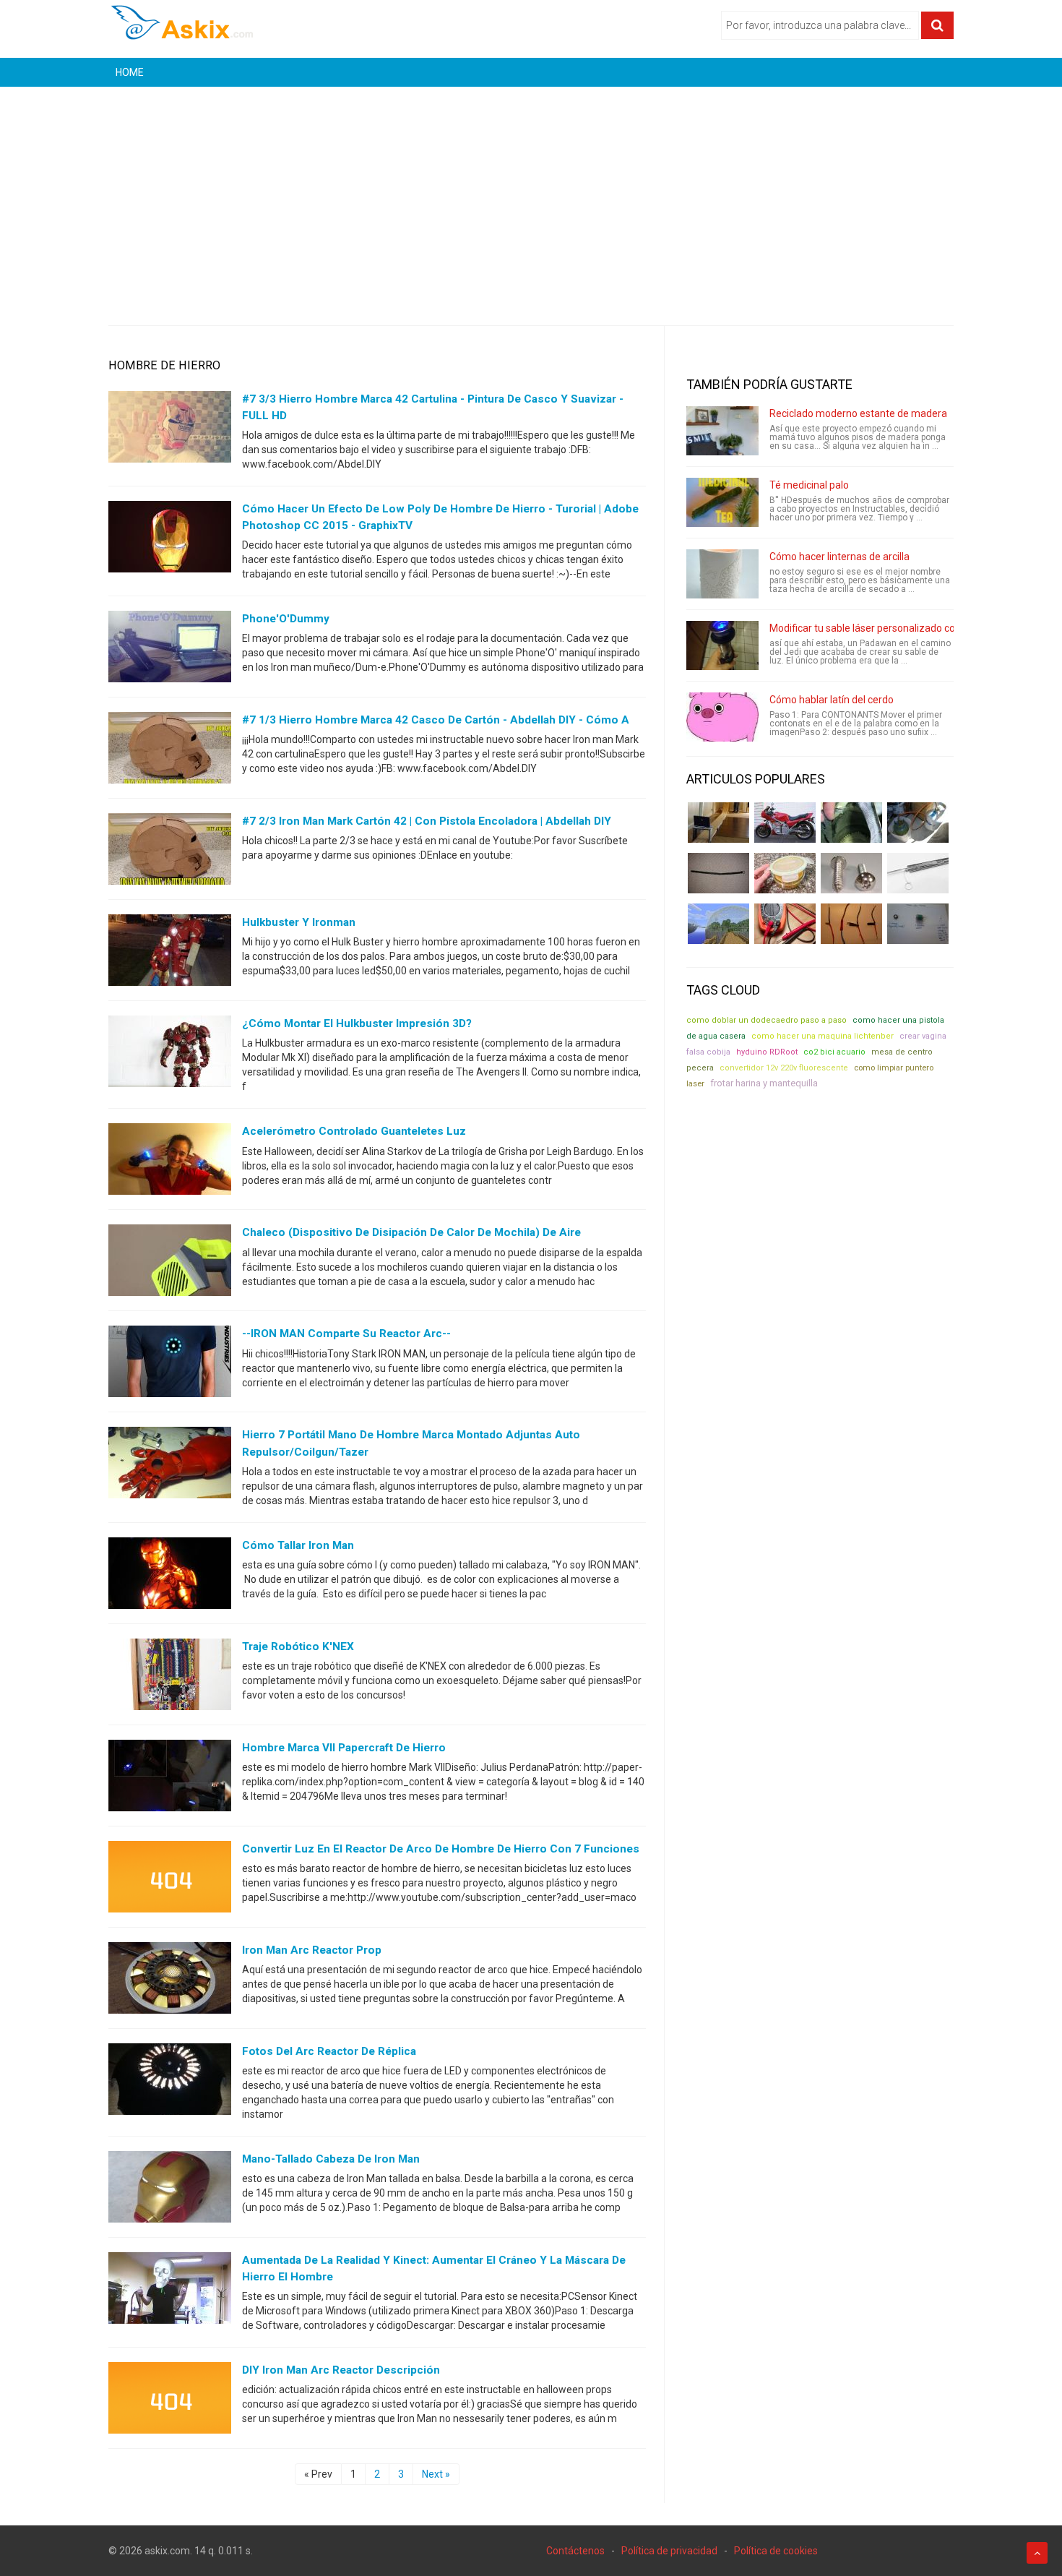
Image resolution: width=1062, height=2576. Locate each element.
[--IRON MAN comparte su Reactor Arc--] (170, 1365)
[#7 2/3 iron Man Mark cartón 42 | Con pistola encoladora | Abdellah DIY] (170, 852)
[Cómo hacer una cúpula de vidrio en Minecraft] (718, 924)
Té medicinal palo (809, 485)
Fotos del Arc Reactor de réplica (329, 2051)
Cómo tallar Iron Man (298, 1545)
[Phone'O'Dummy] (170, 650)
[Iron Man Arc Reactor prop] (170, 1980)
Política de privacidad (669, 2551)
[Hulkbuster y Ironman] (170, 953)
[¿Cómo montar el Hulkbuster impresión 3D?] (170, 1055)
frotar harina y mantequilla (764, 1083)
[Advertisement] (531, 195)
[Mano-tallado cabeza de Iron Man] (170, 2189)
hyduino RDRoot (767, 1052)
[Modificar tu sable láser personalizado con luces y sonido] (722, 645)
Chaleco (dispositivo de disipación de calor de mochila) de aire (411, 1232)
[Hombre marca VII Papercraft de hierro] (170, 1778)
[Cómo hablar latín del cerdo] (722, 717)
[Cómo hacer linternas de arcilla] (722, 574)
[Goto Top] (1037, 2553)
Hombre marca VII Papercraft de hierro (344, 1748)
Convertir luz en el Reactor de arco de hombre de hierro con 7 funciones (441, 1849)
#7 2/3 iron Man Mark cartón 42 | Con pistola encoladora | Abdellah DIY (427, 821)
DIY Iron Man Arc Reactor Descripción (341, 2370)
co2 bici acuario (834, 1052)
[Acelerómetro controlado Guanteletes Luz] (170, 1162)
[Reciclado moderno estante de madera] (722, 431)
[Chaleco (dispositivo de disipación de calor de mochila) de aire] (170, 1263)
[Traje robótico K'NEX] (170, 1677)
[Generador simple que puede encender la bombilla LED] (918, 924)
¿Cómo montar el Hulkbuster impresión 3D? (357, 1023)
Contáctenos (575, 2551)
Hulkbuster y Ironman (299, 922)
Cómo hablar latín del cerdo (832, 700)
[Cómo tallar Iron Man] (170, 1576)
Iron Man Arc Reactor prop (312, 1950)
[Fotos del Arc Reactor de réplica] (170, 2082)
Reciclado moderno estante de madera (858, 413)
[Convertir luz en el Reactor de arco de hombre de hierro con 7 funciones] (170, 1879)
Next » (436, 2474)
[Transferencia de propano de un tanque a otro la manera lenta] (918, 823)
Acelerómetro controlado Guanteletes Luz (354, 1131)
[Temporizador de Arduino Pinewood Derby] (718, 823)
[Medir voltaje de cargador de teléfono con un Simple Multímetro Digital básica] (785, 924)
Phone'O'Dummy (286, 619)
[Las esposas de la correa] (718, 873)
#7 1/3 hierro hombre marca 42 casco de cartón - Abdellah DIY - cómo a (436, 720)
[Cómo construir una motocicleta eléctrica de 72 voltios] (785, 823)
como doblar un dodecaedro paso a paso (767, 1020)
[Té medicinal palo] (722, 502)
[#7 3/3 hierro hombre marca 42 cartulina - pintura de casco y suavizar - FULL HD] (170, 430)
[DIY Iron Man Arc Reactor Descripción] (170, 2401)
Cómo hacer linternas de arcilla (839, 557)
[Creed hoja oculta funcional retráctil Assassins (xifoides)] (918, 873)
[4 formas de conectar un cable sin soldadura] (851, 924)
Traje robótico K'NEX (298, 1647)
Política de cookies (776, 2551)
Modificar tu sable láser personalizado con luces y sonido (898, 628)
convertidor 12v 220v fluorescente (784, 1068)
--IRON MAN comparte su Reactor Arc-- (346, 1334)
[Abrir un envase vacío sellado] (785, 873)
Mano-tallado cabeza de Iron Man (331, 2159)
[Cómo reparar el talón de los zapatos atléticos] (851, 823)
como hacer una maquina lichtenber (823, 1036)
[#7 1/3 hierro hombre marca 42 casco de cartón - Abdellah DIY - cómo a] (170, 751)
